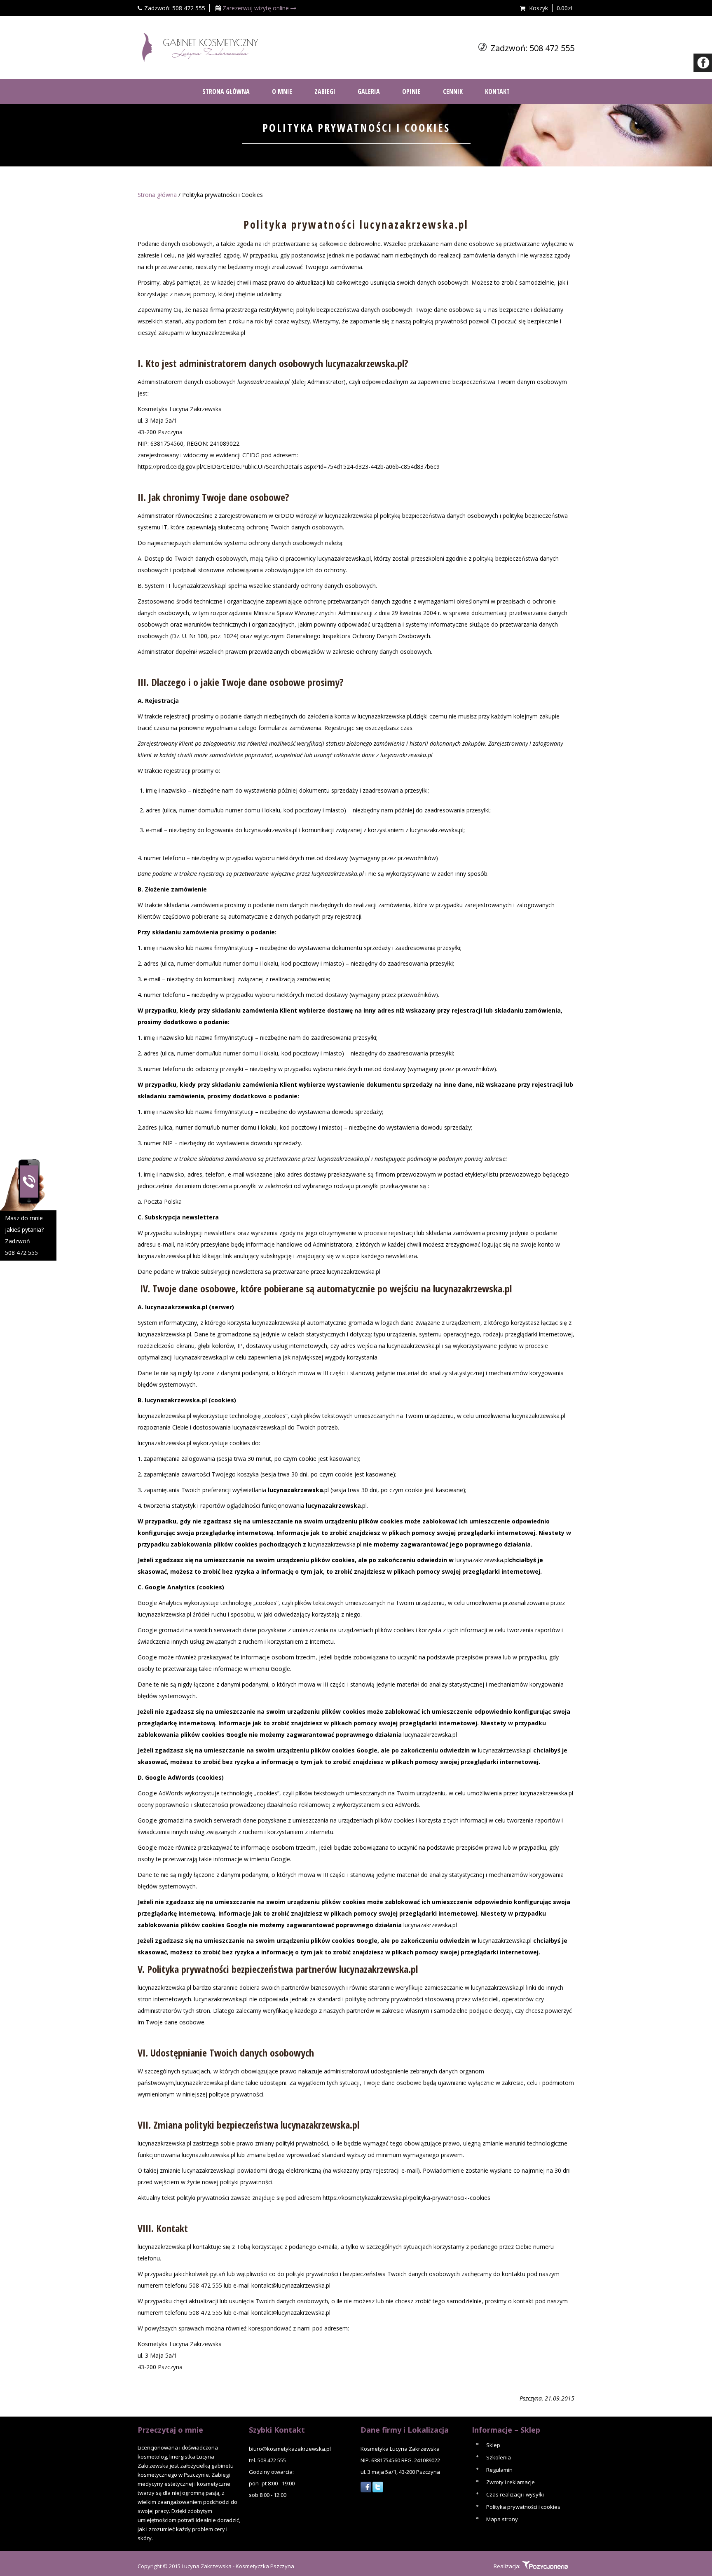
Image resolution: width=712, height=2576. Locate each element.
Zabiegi (325, 91)
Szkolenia (499, 2457)
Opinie (411, 91)
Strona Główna (226, 91)
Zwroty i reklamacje (511, 2482)
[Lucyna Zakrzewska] (199, 47)
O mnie (282, 91)
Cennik (453, 91)
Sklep (493, 2445)
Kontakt (497, 91)
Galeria (369, 91)
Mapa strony (502, 2519)
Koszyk (539, 8)
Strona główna (157, 195)
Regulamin (499, 2470)
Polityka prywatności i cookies (523, 2507)
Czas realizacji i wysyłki (515, 2494)
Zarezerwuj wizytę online (256, 8)
